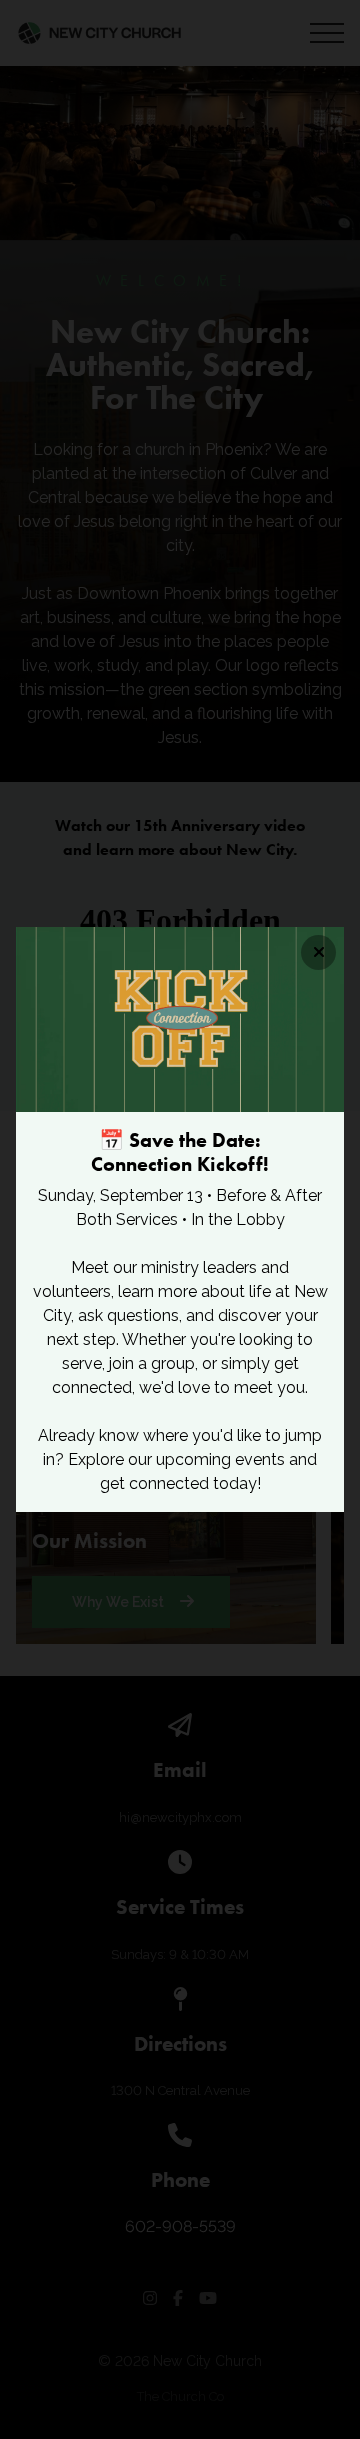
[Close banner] (318, 952)
